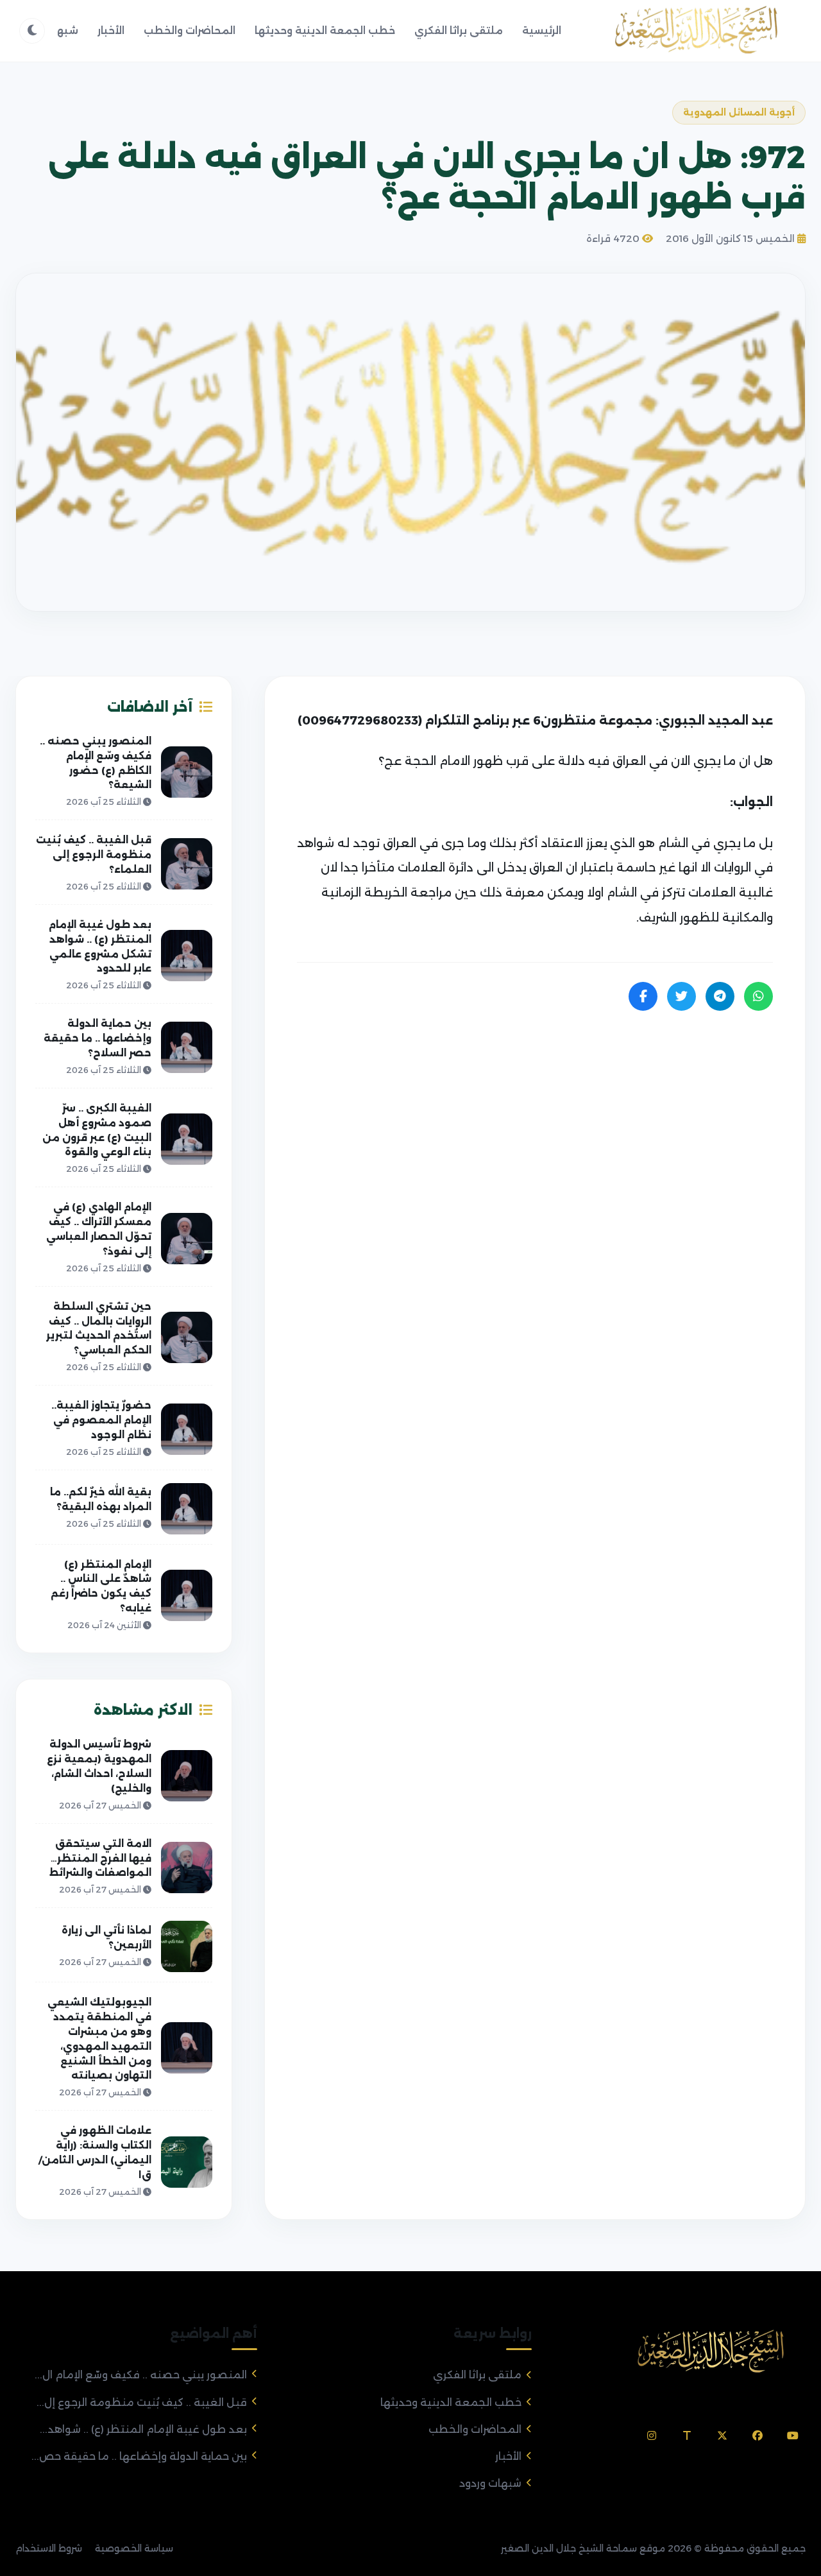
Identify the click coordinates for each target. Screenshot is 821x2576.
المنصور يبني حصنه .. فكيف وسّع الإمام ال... (141, 2375)
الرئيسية (542, 30)
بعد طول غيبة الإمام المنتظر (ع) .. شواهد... (143, 2429)
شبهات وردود (490, 2483)
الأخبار (111, 30)
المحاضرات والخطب (190, 30)
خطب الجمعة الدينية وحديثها (325, 30)
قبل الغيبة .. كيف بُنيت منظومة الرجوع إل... (142, 2402)
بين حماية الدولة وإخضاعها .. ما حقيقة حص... (139, 2456)
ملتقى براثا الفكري (459, 30)
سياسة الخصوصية (134, 2548)
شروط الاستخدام (49, 2548)
